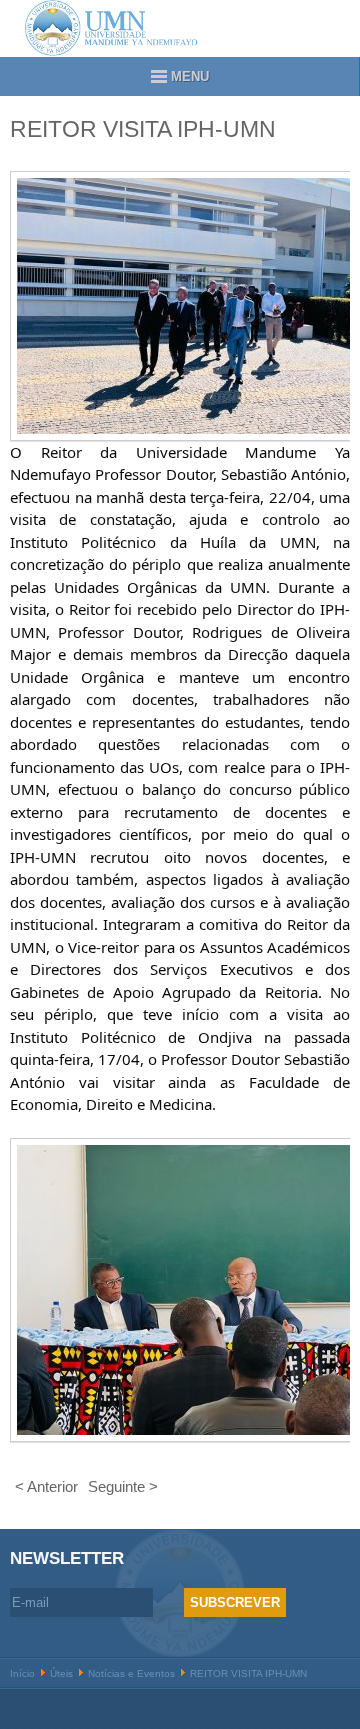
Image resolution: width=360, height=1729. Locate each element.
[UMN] (180, 28)
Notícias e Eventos (131, 1673)
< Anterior (46, 1486)
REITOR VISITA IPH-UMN (143, 129)
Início (22, 1673)
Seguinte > (123, 1486)
